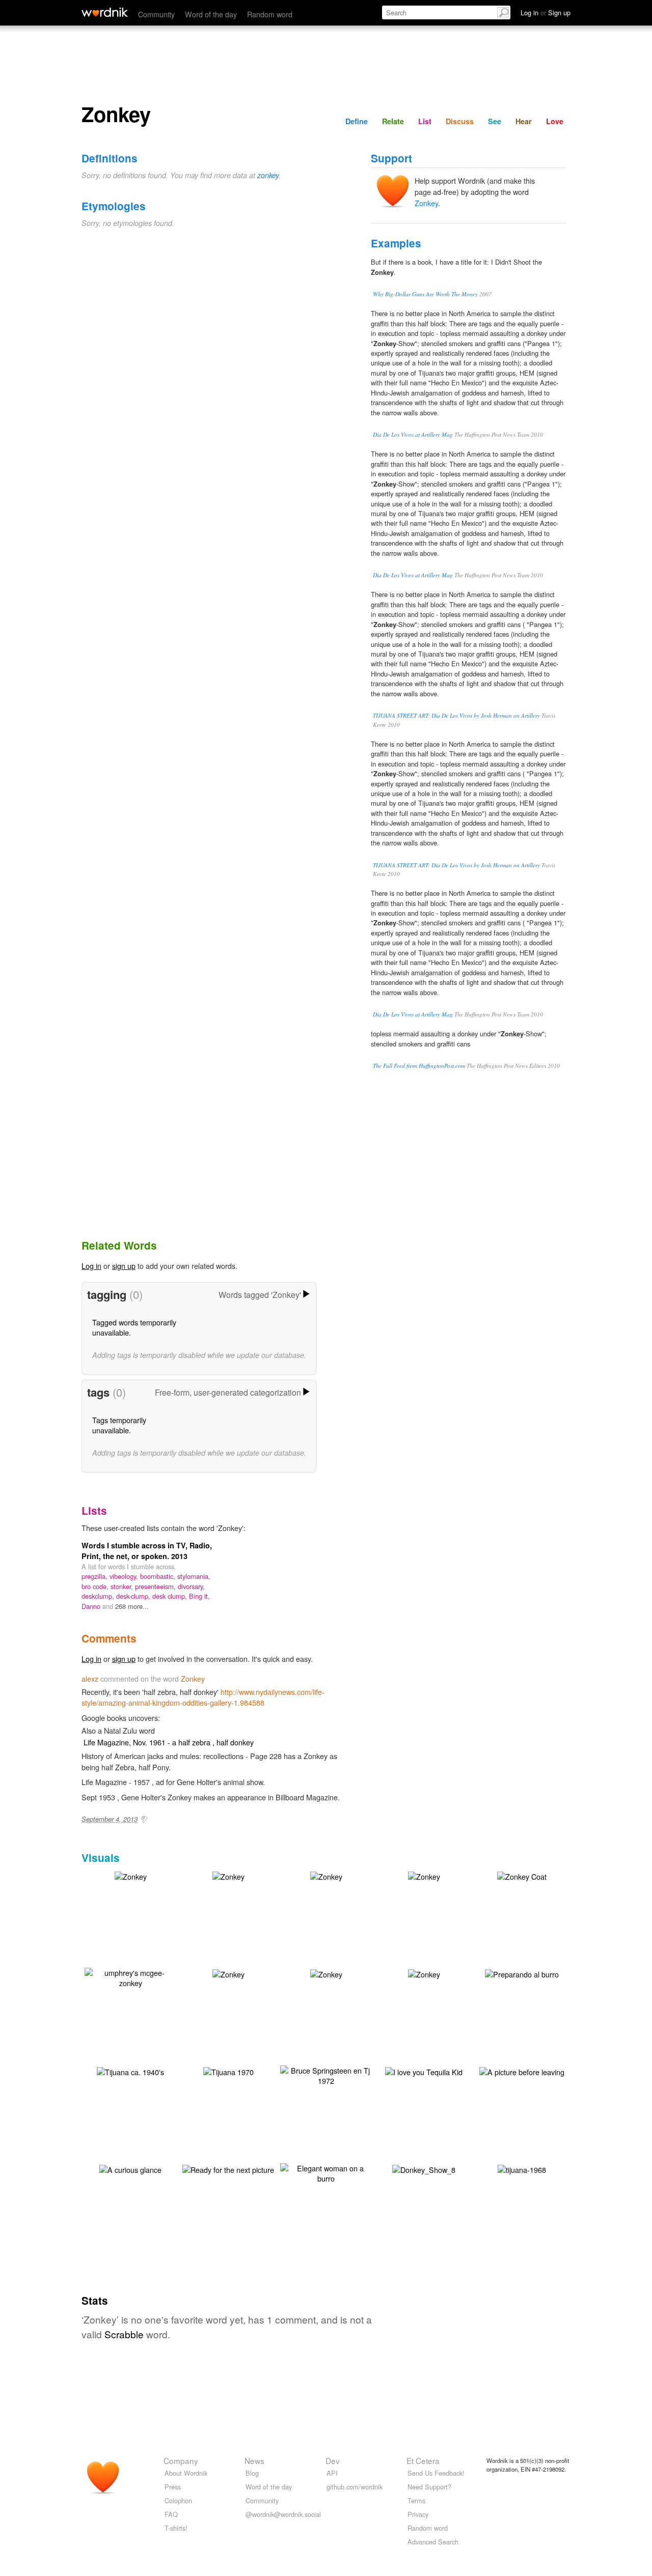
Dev (333, 2460)
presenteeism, (156, 1586)
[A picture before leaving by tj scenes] (522, 2071)
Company (181, 2460)
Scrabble (124, 2334)
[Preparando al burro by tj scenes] (522, 1973)
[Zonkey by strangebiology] (131, 1875)
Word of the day (211, 14)
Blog (252, 2473)
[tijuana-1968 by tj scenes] (522, 2169)
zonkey (268, 175)
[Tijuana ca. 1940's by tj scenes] (130, 2071)
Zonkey (426, 203)
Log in (91, 1266)
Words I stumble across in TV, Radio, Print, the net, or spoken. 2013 (147, 1550)
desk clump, (171, 1596)
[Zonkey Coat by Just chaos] (522, 1875)
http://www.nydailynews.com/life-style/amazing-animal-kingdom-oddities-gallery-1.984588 (203, 1697)
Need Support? (429, 2487)
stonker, (123, 1586)
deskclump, (99, 1596)
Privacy (418, 2514)
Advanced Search (433, 2542)
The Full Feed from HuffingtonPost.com (419, 1066)
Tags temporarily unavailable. (119, 1425)
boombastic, (159, 1576)
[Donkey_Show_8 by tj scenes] (424, 2169)
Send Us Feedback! (436, 2473)
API (332, 2473)
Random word (270, 14)
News (254, 2460)
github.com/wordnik (355, 2487)
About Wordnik (186, 2473)
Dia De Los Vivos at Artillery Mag (413, 434)
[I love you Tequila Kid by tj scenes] (424, 2071)
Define (357, 121)
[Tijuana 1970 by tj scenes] (228, 2071)
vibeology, (125, 1576)
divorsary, (191, 1586)
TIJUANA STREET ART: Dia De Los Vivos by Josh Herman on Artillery (456, 715)
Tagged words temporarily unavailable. (134, 1327)
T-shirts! (176, 2528)
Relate (393, 121)
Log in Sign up (546, 12)
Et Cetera (423, 2460)
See (495, 121)
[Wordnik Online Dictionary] (105, 12)
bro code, (96, 1586)
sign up (124, 1266)
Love (555, 121)
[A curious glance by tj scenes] (130, 2169)
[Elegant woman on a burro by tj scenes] (326, 2172)
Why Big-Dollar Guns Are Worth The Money (425, 294)
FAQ (171, 2514)
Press (173, 2487)
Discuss (460, 121)
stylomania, (194, 1576)
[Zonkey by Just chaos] (424, 1875)
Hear (524, 121)
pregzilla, (96, 1576)
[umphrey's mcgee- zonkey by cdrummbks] (130, 1977)
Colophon (178, 2500)
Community (156, 14)
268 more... (132, 1606)
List (425, 121)
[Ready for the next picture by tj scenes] (228, 2169)
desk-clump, (134, 1596)
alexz (90, 1678)
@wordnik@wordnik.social (283, 2514)
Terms (416, 2500)
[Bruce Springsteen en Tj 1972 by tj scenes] (326, 2074)
